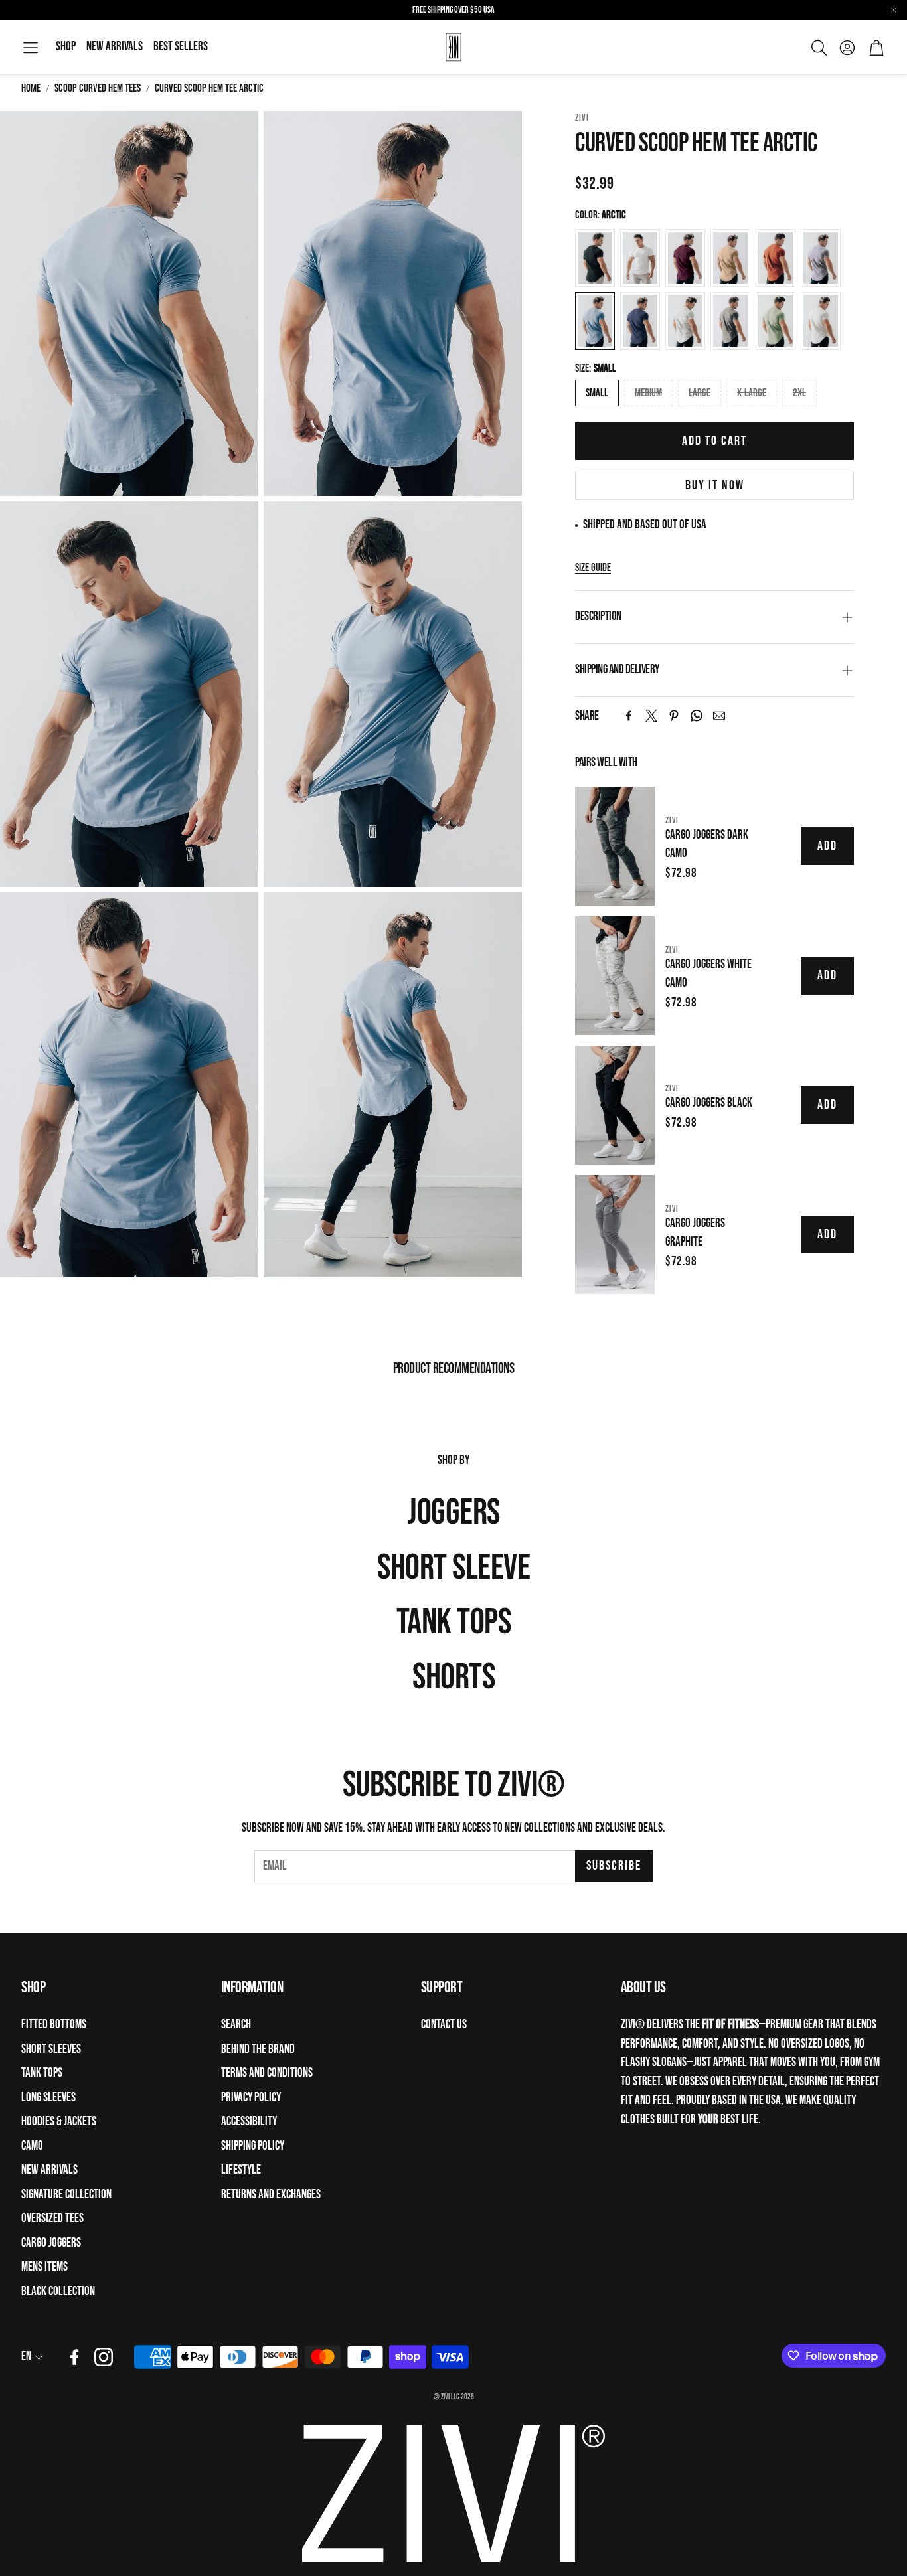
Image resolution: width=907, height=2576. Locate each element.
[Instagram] (104, 2357)
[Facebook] (629, 716)
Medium (648, 393)
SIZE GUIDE (593, 568)
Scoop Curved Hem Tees (98, 88)
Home (31, 88)
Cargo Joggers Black (709, 1103)
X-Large (752, 393)
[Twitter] (651, 716)
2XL (799, 393)
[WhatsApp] (697, 716)
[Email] (719, 716)
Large (700, 393)
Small (597, 393)
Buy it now (715, 485)
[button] (31, 48)
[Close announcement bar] (894, 10)
